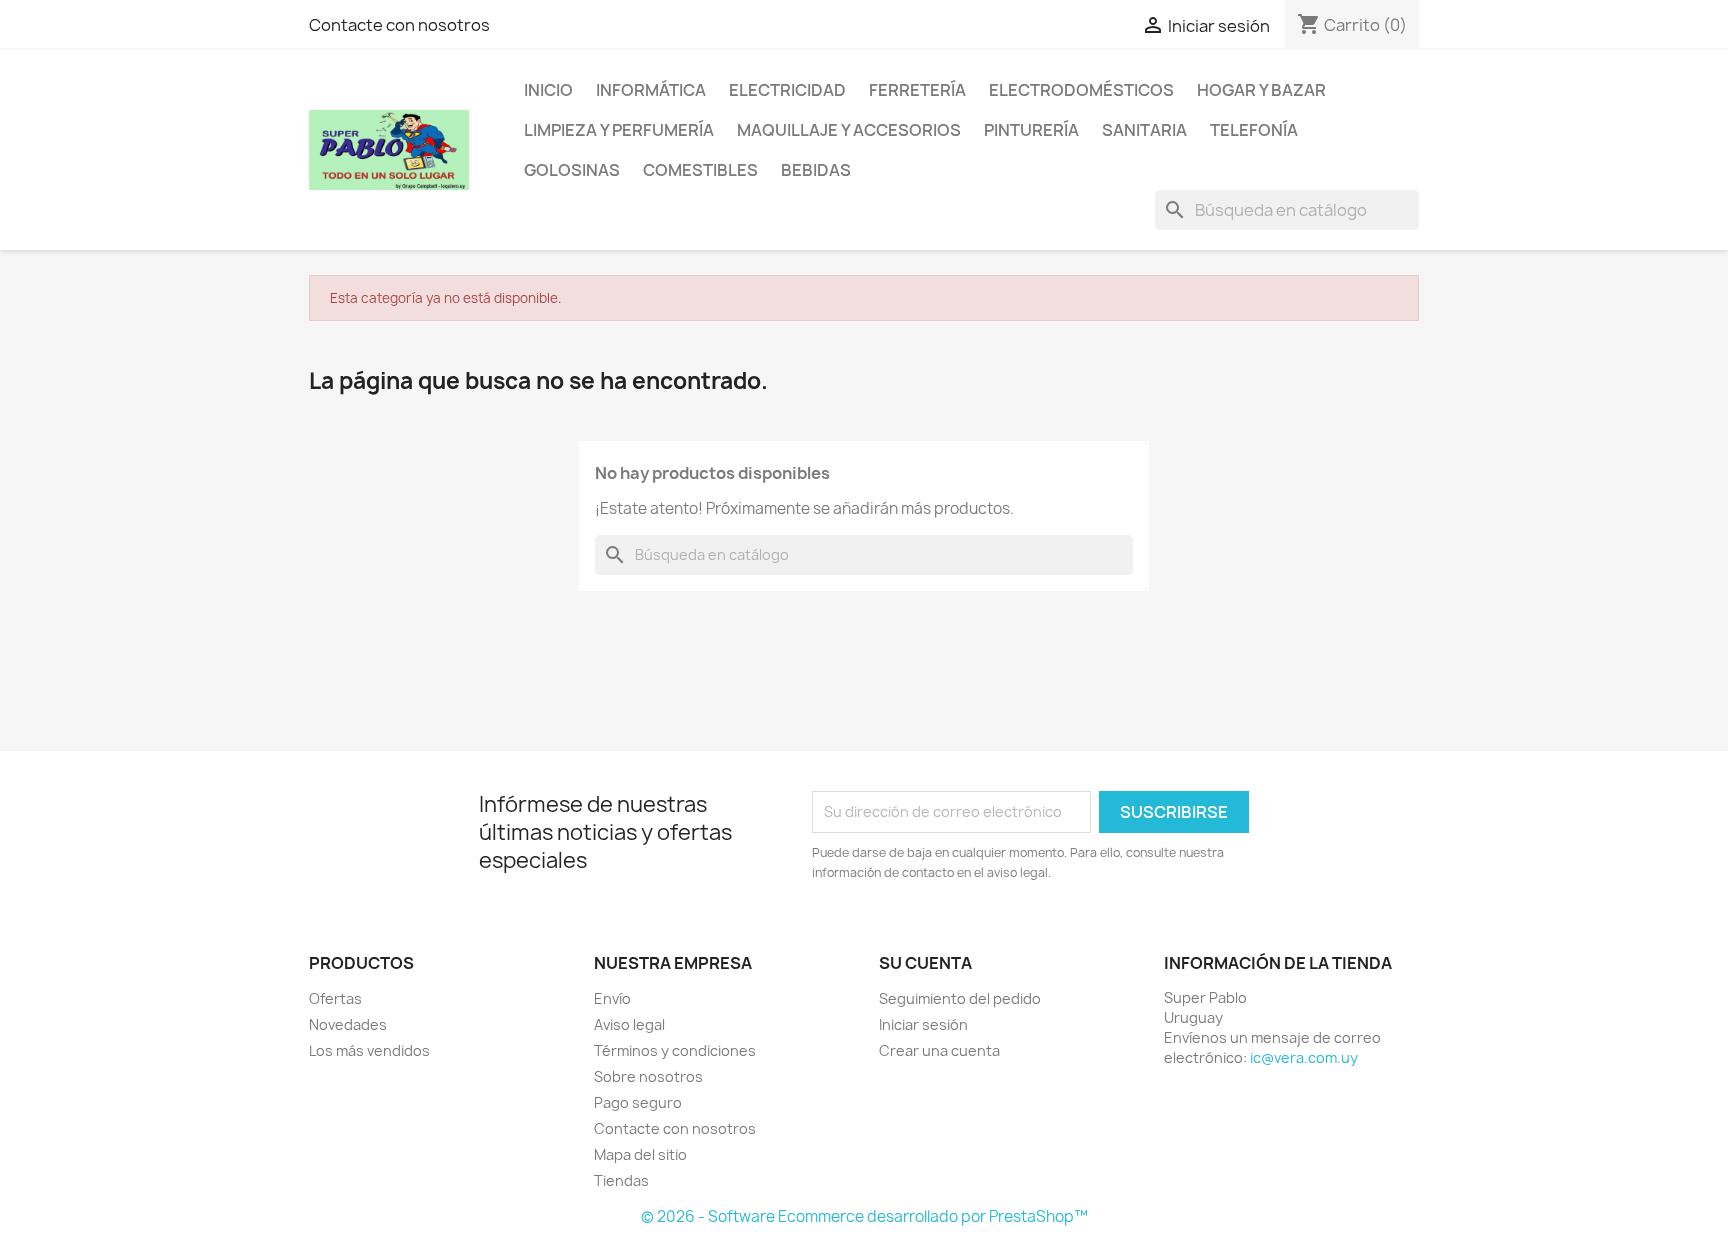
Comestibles (700, 170)
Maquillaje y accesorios (849, 130)
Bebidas (816, 170)
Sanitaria (1144, 130)
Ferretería (917, 90)
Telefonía (1254, 130)
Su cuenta (925, 963)
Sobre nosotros (648, 1076)
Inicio (548, 90)
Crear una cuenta (939, 1050)
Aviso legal (629, 1024)
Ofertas (335, 998)
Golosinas (572, 170)
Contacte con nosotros (399, 25)
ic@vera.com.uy (1304, 1057)
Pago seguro (638, 1102)
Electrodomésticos (1081, 90)
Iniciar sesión (923, 1024)
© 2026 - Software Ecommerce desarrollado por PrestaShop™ (864, 1216)
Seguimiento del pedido (960, 998)
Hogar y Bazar (1261, 90)
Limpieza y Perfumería (619, 130)
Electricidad (787, 90)
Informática (651, 90)
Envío (612, 998)
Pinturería (1031, 130)
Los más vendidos (369, 1050)
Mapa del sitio (640, 1154)
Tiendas (621, 1180)
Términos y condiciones (675, 1050)
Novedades (348, 1024)
